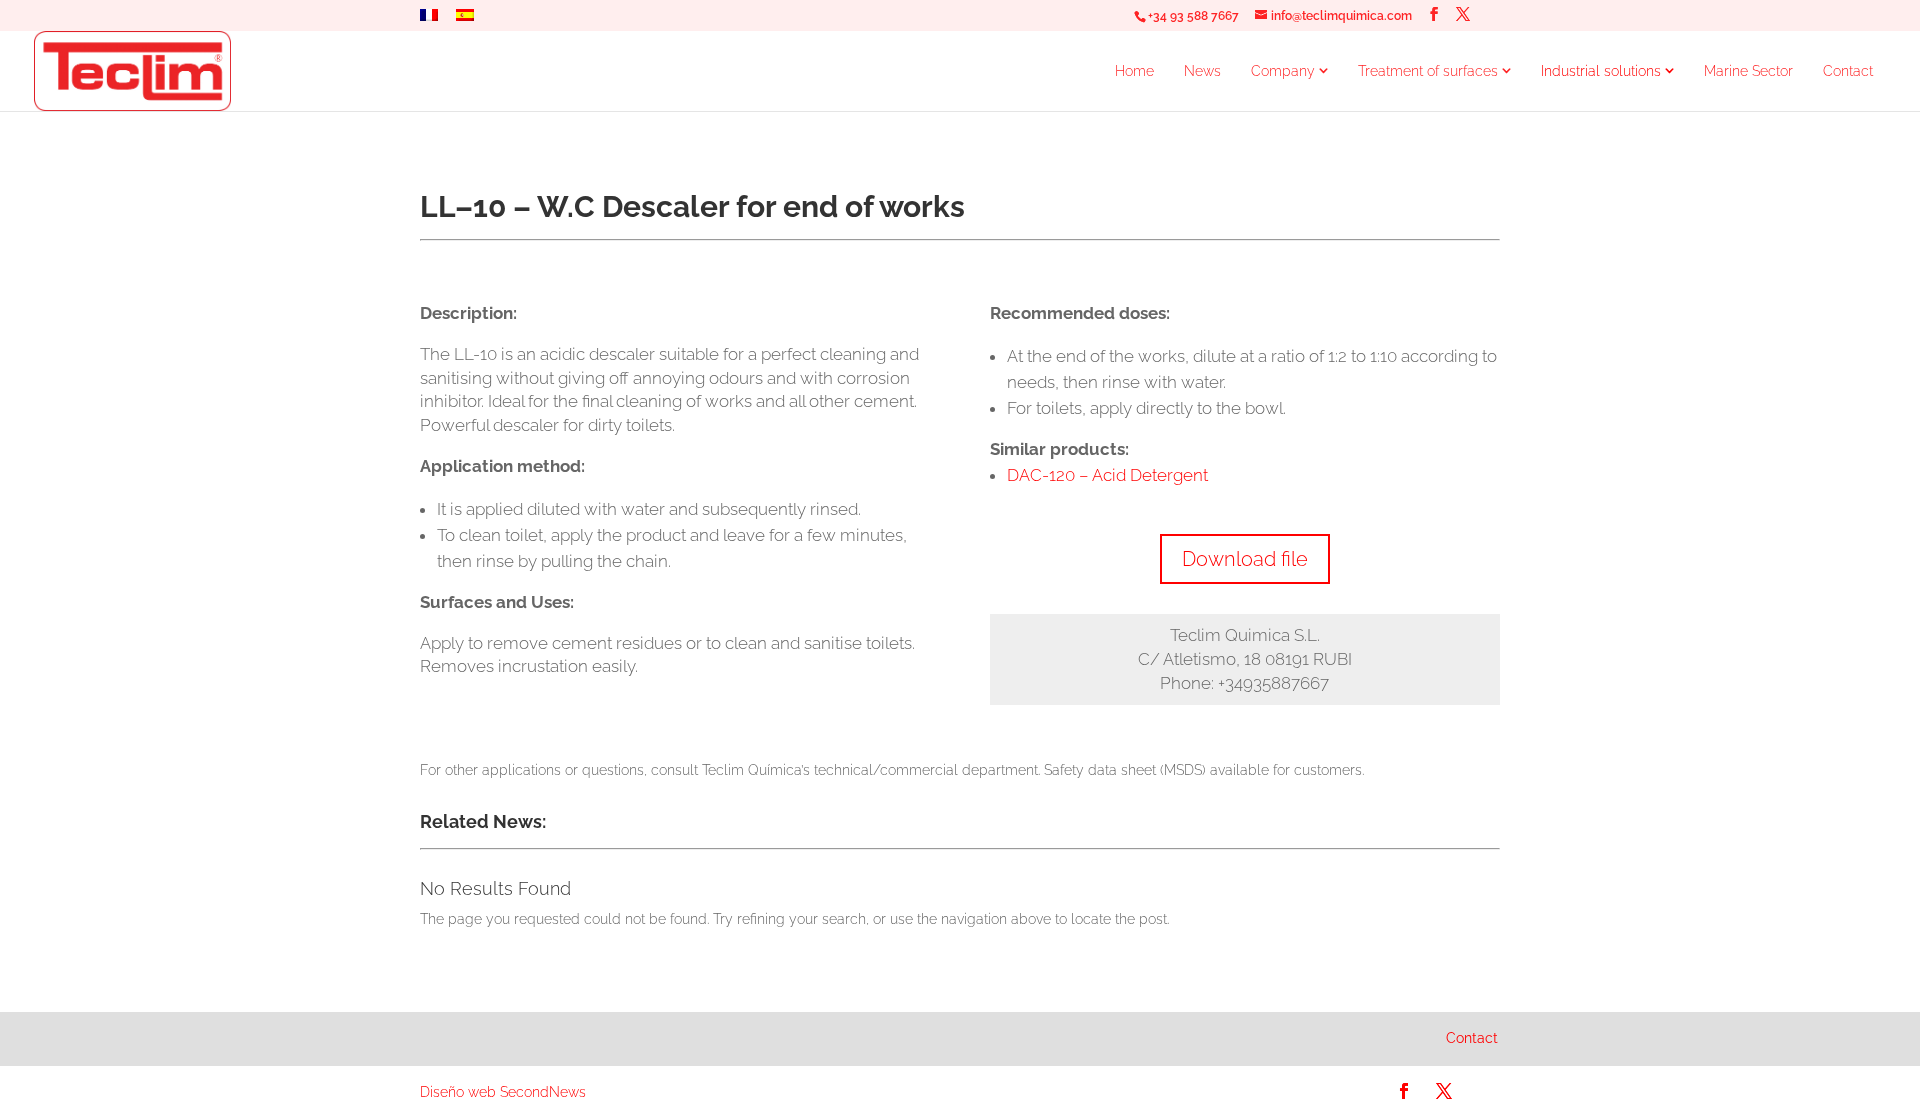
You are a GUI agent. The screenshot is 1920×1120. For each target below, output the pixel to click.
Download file (1245, 559)
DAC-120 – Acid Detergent (1107, 475)
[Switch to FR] (429, 20)
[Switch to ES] (465, 20)
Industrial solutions (1601, 71)
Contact (1848, 71)
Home (1134, 71)
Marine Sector (1748, 71)
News (1202, 71)
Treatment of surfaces (1428, 71)
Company (1283, 71)
